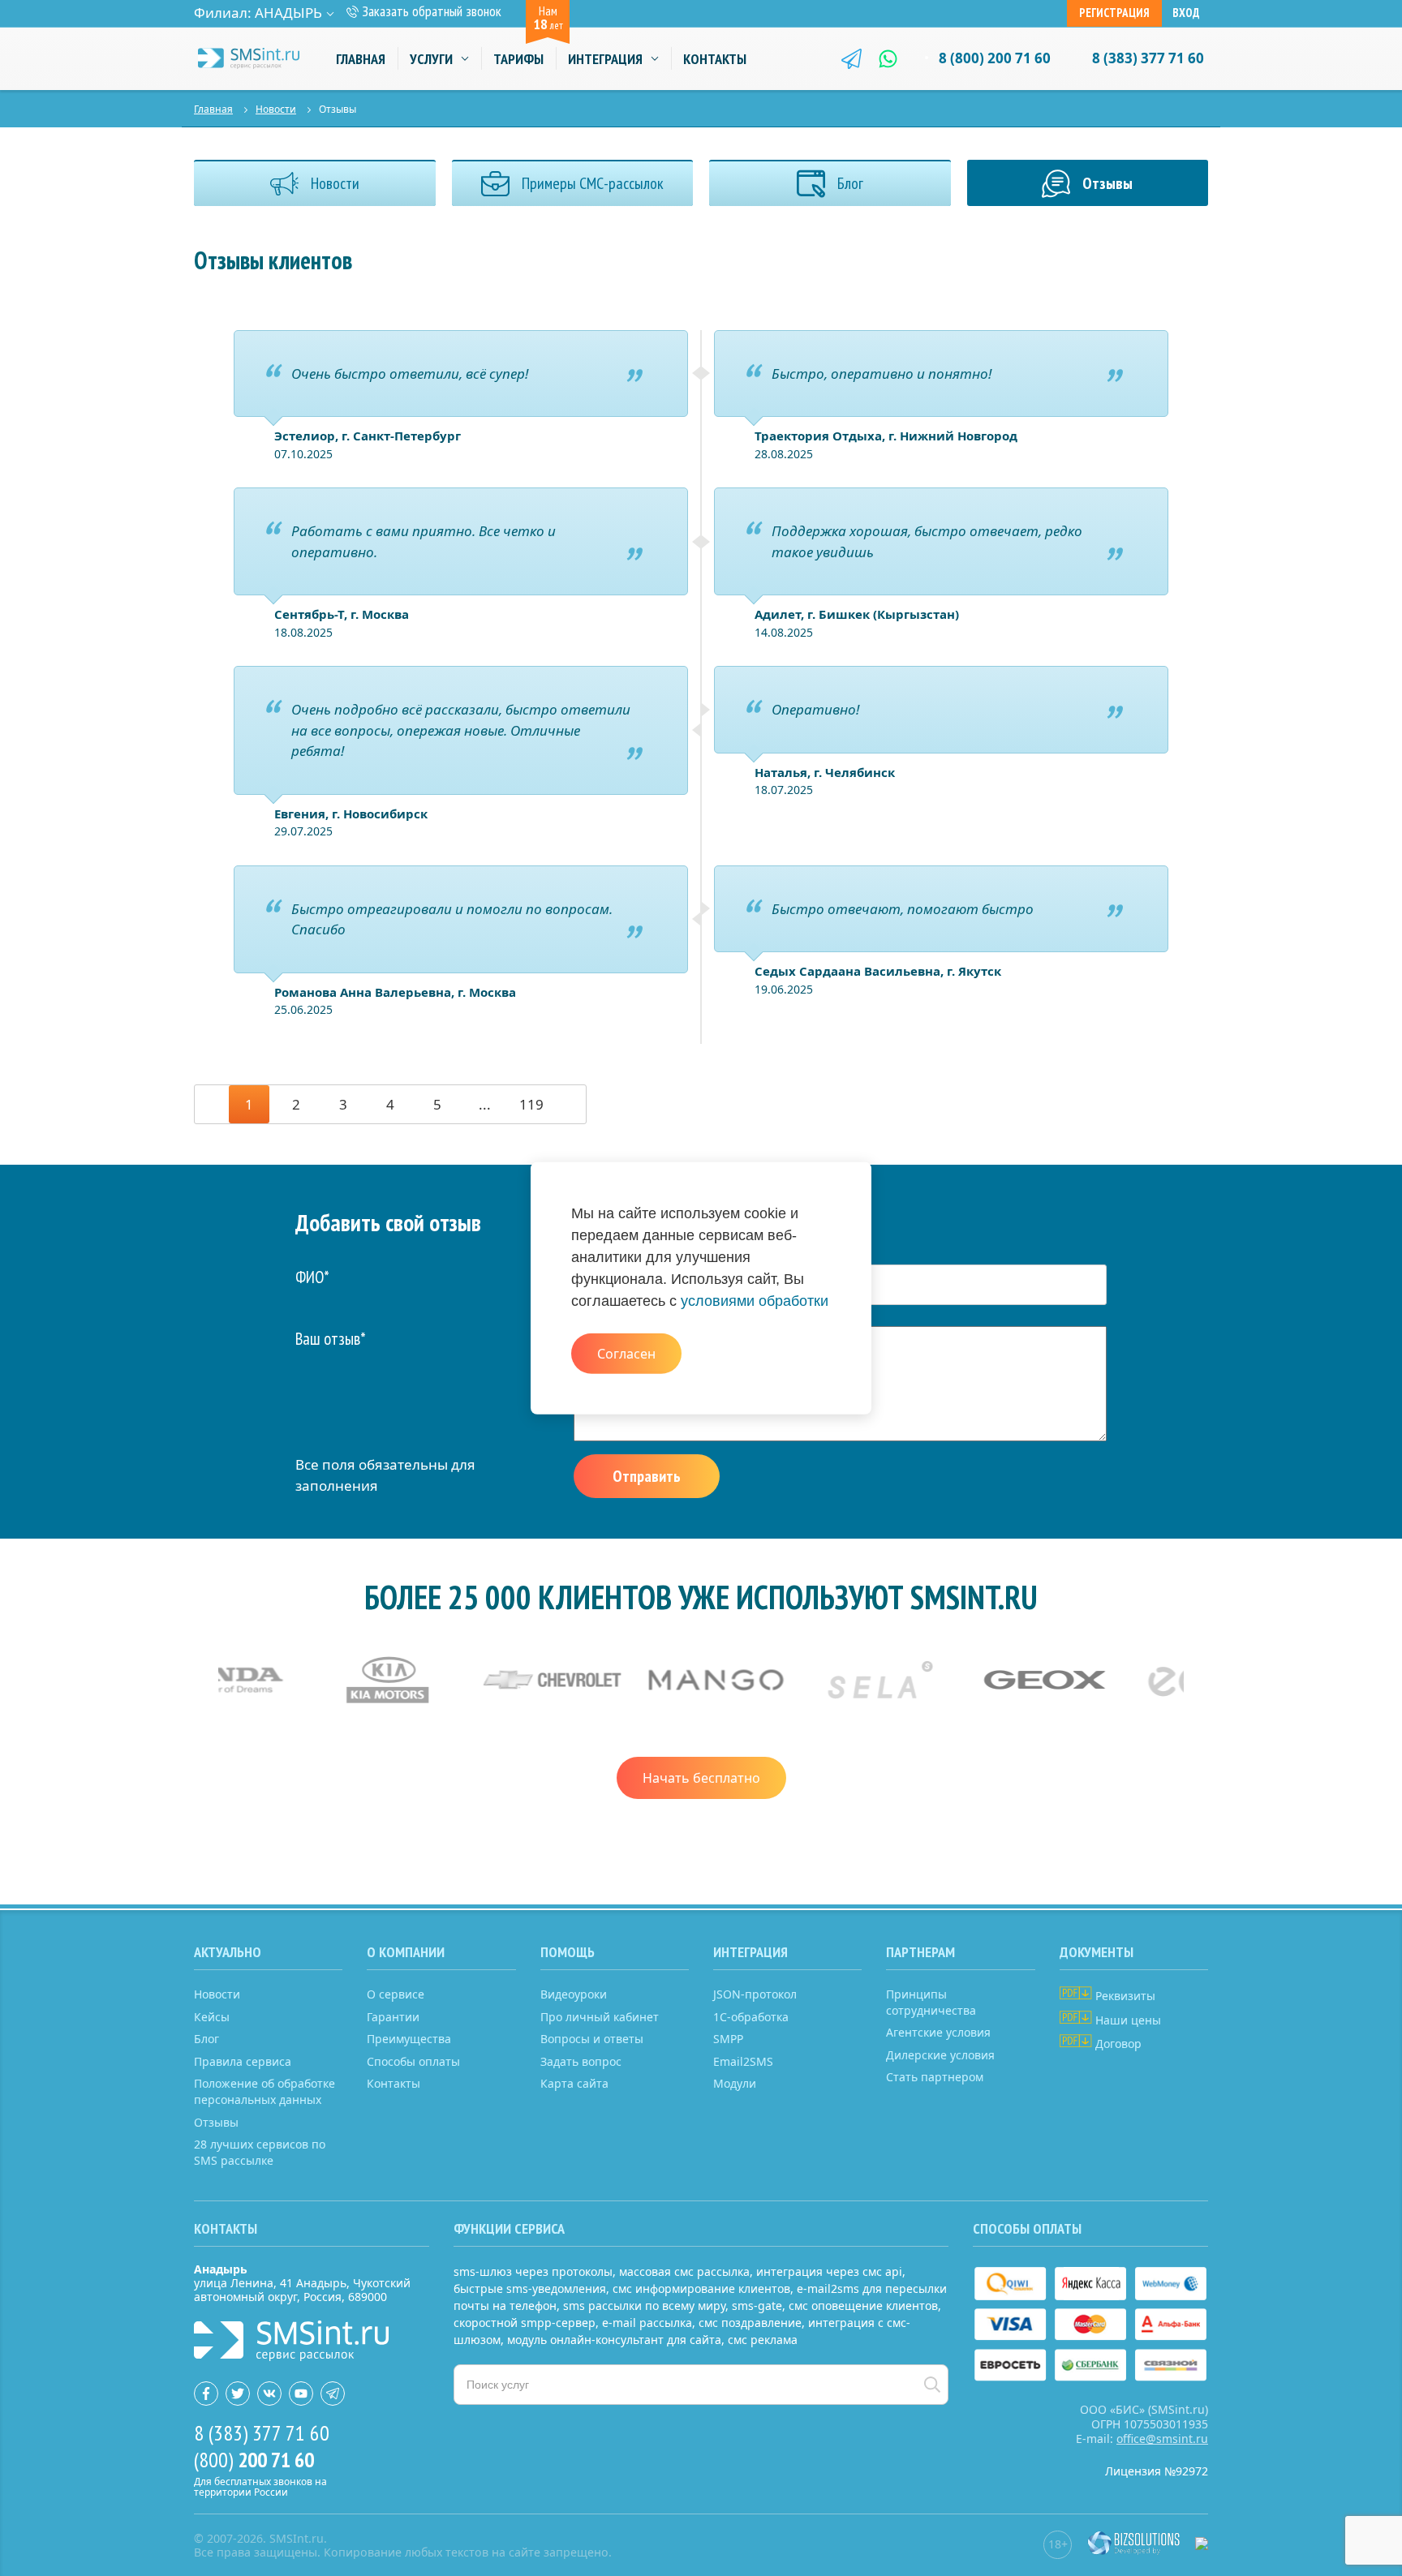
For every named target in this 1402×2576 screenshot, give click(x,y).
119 (531, 1104)
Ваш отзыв (331, 1339)
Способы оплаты (413, 2061)
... (485, 1104)
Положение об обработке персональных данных (264, 2091)
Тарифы (518, 59)
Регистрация (1114, 13)
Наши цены (1127, 2020)
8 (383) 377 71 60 (1148, 58)
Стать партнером (935, 2077)
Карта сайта (574, 2083)
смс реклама (763, 2340)
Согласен (626, 1353)
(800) (254, 2460)
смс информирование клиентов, (703, 2288)
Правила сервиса (243, 2061)
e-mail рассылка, (649, 2323)
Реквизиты (1124, 1996)
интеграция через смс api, (831, 2271)
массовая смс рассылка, (686, 2271)
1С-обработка (751, 2017)
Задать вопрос (581, 2061)
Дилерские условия (940, 2055)
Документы (1097, 1952)
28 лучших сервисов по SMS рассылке (260, 2152)
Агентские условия (938, 2032)
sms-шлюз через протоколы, (535, 2271)
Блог (206, 2039)
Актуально (228, 1952)
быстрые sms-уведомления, (531, 2288)
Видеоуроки (574, 1994)
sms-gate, (759, 2306)
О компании (406, 1952)
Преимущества (409, 2039)
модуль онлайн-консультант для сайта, (616, 2340)
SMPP (728, 2039)
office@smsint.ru (1162, 2439)
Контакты (715, 59)
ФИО (312, 1277)
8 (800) (995, 58)
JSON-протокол (755, 1994)
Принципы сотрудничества (931, 2002)
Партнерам (920, 1952)
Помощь (568, 1952)
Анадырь (288, 13)
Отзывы (216, 2122)
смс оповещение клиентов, (865, 2306)
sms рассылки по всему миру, (646, 2306)
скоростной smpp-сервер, (526, 2323)
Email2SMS (743, 2061)
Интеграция (605, 59)
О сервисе (396, 1994)
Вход (1186, 13)
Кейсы (212, 2017)
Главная (361, 59)
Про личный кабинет (600, 2017)
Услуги (431, 59)
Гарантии (393, 2017)
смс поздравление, (752, 2323)
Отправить (647, 1476)
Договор (1117, 2044)
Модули (735, 2083)
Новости (276, 109)
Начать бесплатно (701, 1778)
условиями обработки (755, 1301)
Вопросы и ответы (592, 2039)
